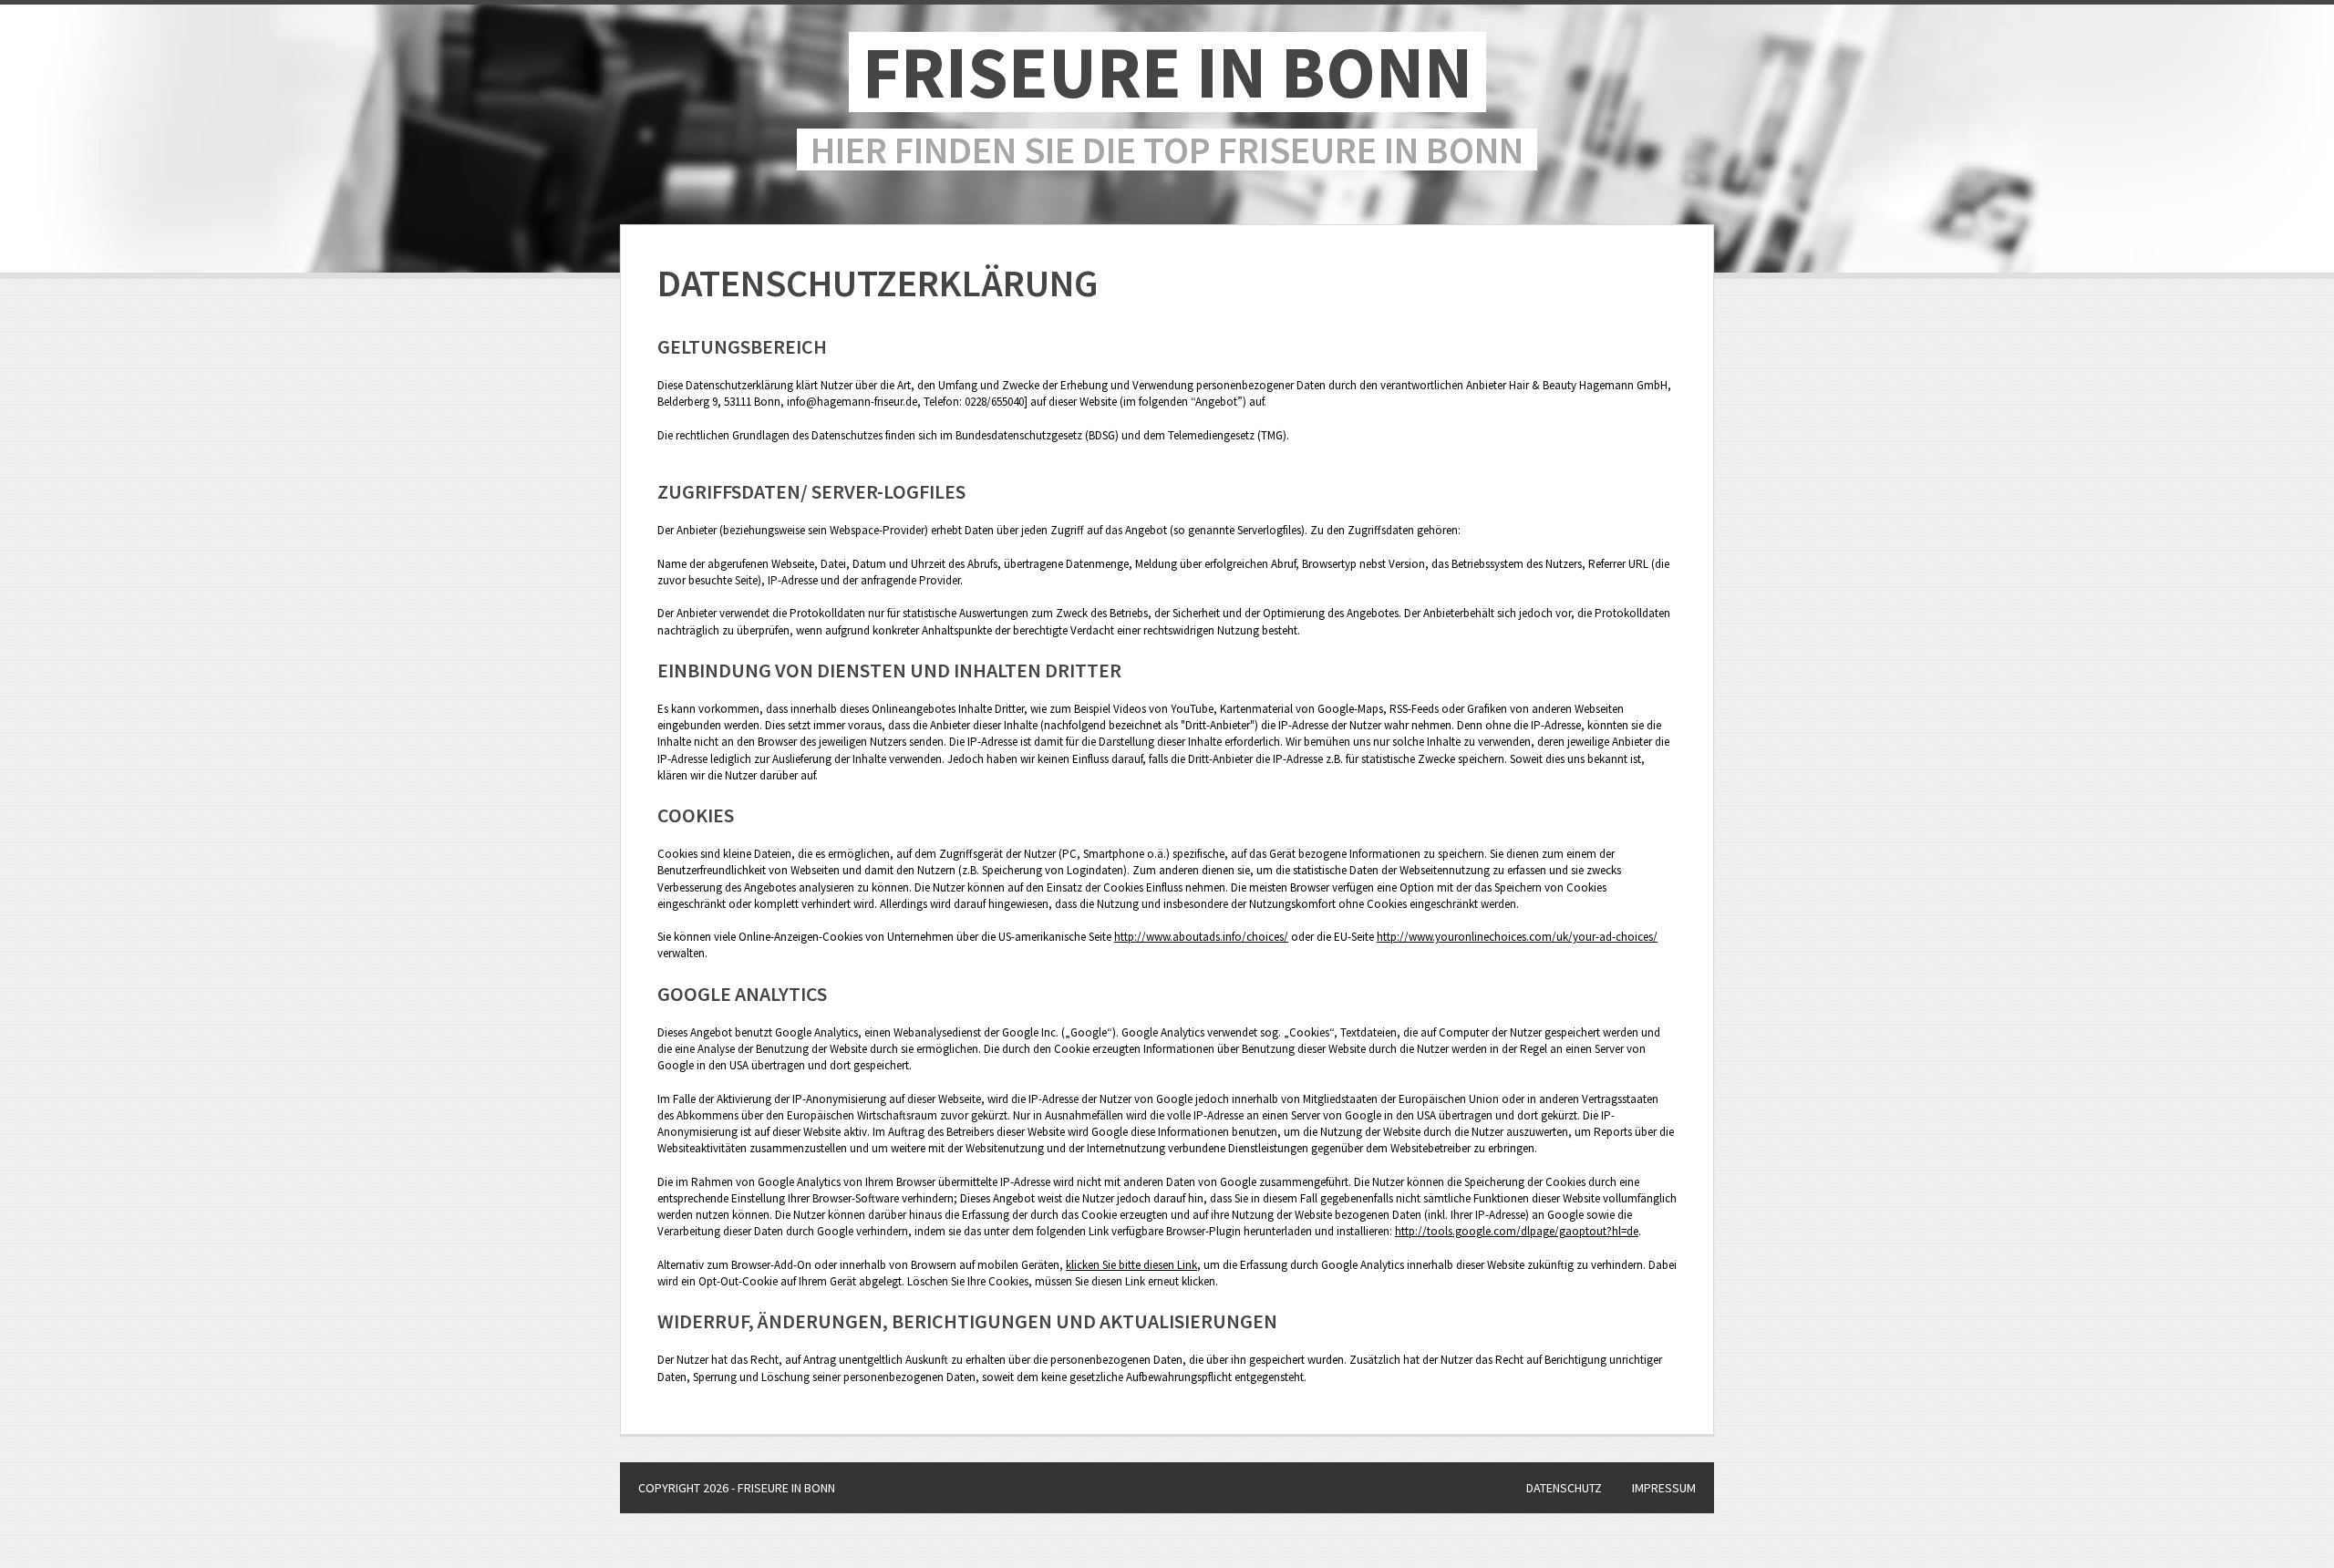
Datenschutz (1564, 1488)
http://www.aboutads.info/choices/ (1201, 937)
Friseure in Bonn (1167, 72)
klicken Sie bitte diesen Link (1131, 1265)
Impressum (1664, 1488)
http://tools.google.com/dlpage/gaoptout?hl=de (1517, 1231)
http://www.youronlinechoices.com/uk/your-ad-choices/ (1517, 937)
